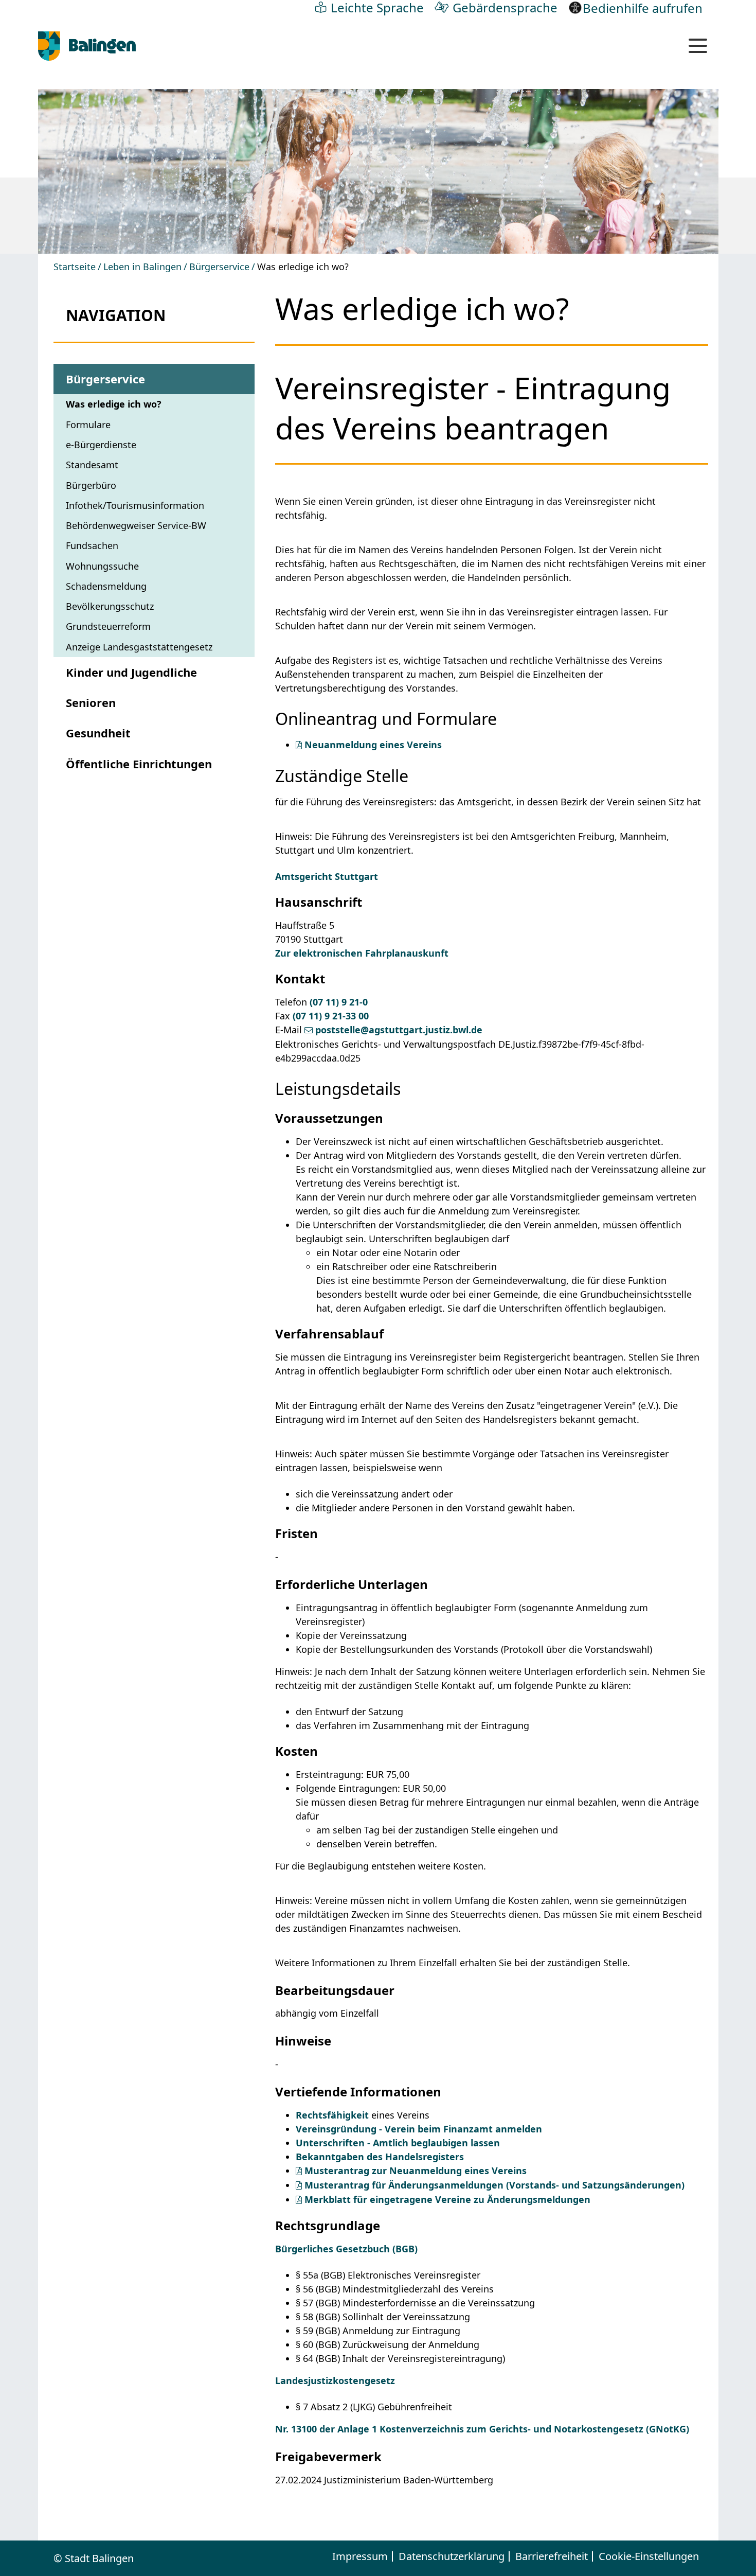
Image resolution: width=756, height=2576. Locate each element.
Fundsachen (92, 545)
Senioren (91, 702)
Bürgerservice (219, 267)
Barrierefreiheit (552, 2556)
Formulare (88, 425)
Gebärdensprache (505, 7)
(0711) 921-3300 (331, 1016)
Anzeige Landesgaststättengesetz (139, 647)
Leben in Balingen (142, 267)
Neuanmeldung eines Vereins (373, 745)
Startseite (75, 267)
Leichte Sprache (377, 7)
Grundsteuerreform (108, 626)
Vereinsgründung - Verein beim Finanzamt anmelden (419, 2129)
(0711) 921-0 (339, 1002)
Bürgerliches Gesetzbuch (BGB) (346, 2249)
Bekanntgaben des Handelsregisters (380, 2157)
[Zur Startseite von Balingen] (87, 46)
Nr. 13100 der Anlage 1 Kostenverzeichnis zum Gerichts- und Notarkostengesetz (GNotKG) (482, 2429)
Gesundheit (98, 733)
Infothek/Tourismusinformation (135, 505)
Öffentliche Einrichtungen (139, 764)
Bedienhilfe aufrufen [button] (643, 8)
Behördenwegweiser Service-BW (136, 525)
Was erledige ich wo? (114, 404)
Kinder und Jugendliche (131, 672)
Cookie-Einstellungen (649, 2556)
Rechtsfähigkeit (332, 2115)
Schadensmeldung (106, 586)
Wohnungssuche (102, 566)
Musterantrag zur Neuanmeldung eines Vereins (416, 2171)
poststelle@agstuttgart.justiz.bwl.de (399, 1030)
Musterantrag (494, 2185)
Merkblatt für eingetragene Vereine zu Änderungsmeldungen (447, 2199)
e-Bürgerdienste (101, 445)
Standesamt (92, 465)
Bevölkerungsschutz (110, 606)
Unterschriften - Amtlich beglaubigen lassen (398, 2143)
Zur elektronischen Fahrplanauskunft (362, 953)
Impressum (360, 2556)
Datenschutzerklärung (452, 2556)
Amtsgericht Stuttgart (327, 876)
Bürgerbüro (91, 485)
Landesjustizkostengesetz (335, 2380)
